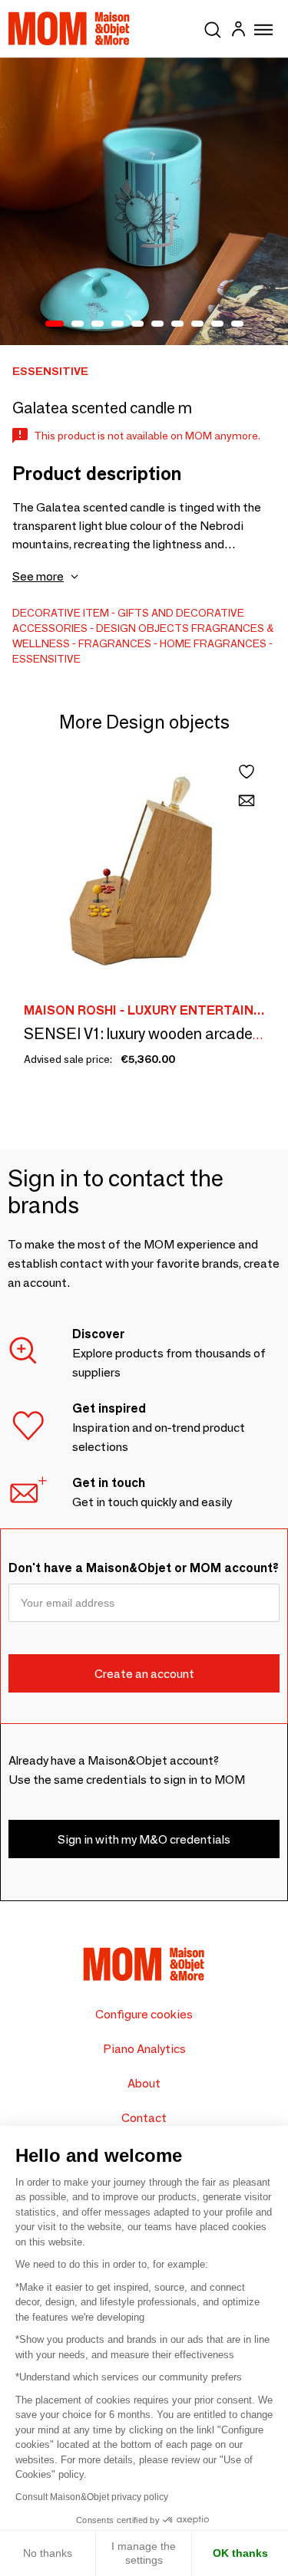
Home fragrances (213, 643)
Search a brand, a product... (213, 27)
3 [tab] (98, 324)
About (144, 2083)
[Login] (238, 31)
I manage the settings (144, 2553)
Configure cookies (144, 2014)
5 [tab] (137, 324)
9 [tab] (217, 324)
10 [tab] (237, 324)
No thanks (48, 2553)
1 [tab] (55, 324)
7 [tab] (177, 324)
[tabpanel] (144, 201)
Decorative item (61, 613)
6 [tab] (157, 324)
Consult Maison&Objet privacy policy (92, 2497)
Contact (144, 2118)
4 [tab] (118, 324)
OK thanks (240, 2553)
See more (38, 576)
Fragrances (115, 643)
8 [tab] (197, 324)
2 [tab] (78, 324)
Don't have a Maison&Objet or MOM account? (144, 1568)
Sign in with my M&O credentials (144, 1839)
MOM (69, 28)
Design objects (142, 628)
